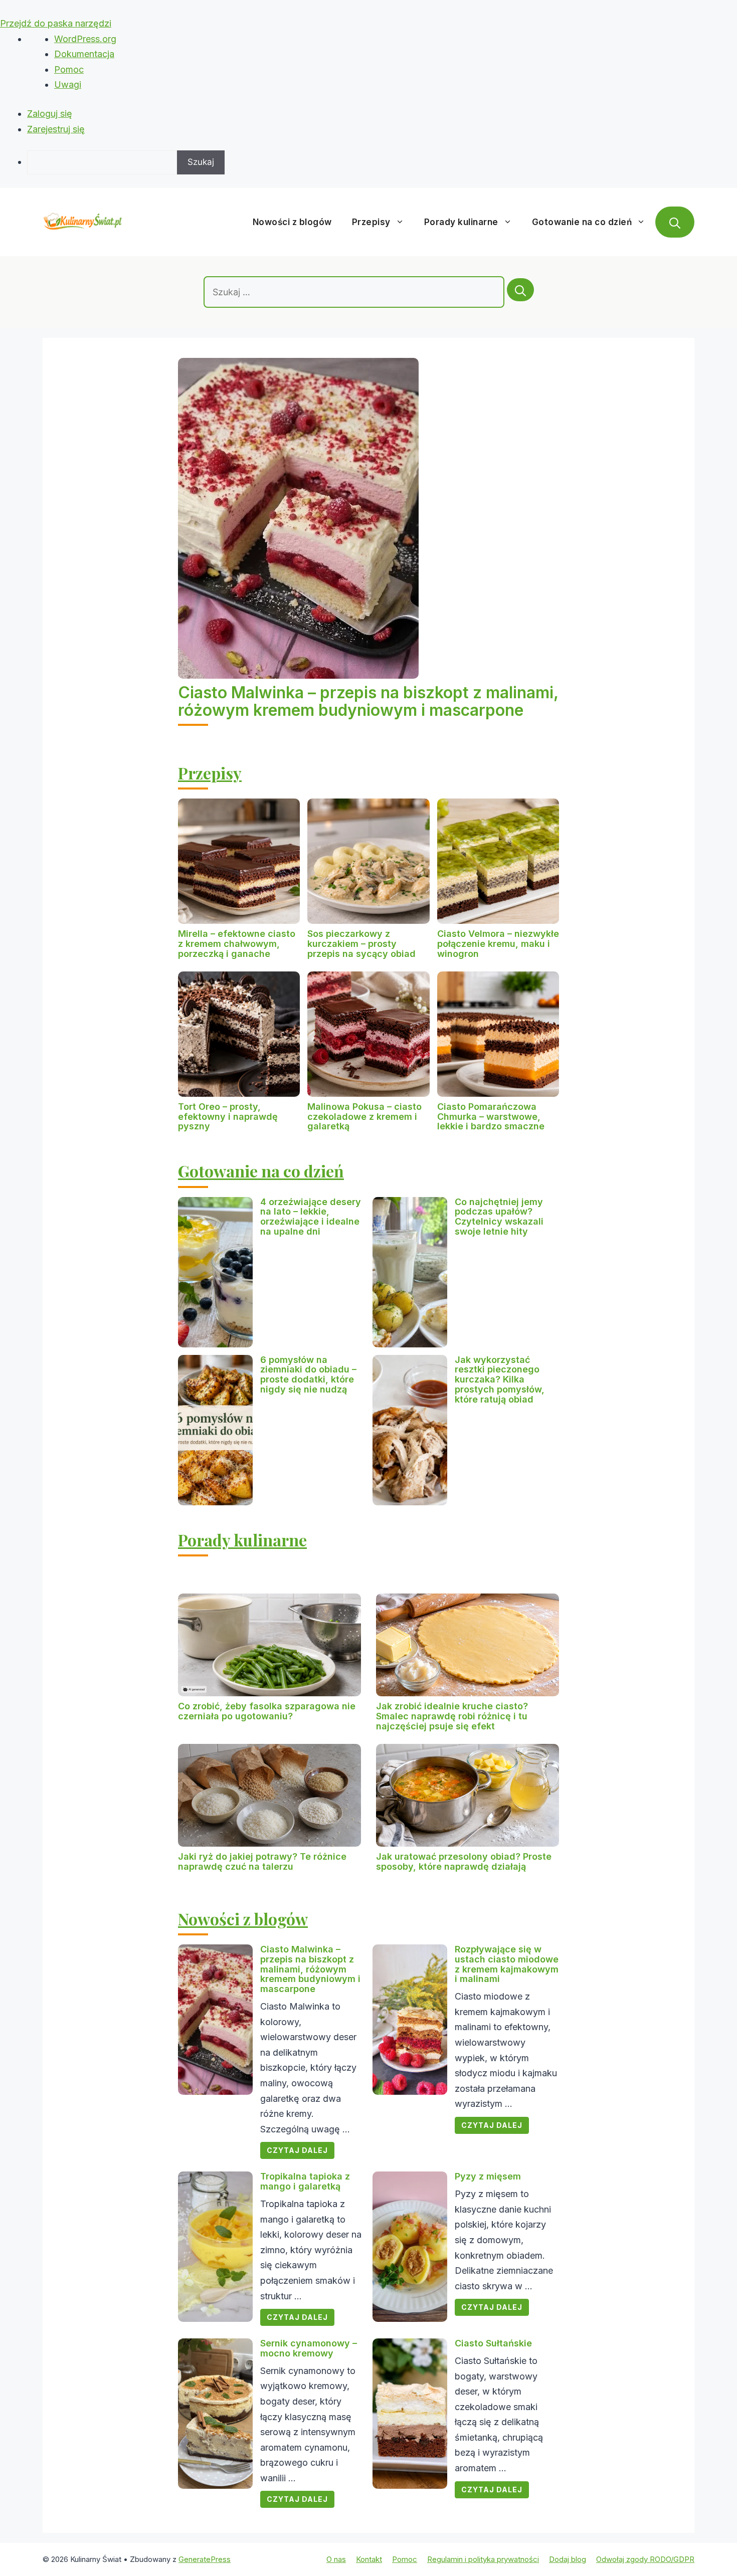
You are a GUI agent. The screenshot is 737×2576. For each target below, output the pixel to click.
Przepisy (371, 222)
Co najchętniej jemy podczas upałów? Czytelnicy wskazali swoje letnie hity (499, 1217)
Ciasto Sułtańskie (493, 2343)
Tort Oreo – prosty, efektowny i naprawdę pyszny (228, 1117)
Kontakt (369, 2559)
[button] (675, 222)
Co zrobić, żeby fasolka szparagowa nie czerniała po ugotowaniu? (267, 1711)
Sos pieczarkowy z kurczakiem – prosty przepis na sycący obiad (361, 944)
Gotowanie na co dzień (582, 222)
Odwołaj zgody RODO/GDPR (645, 2559)
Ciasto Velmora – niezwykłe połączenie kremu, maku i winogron (498, 944)
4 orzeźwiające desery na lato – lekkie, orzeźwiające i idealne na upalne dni (311, 1217)
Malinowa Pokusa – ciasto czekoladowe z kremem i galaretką (364, 1117)
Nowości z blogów (292, 222)
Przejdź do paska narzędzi (56, 23)
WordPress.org (85, 39)
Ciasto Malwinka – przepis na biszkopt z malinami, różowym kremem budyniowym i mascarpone (368, 701)
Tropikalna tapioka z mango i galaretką (305, 2181)
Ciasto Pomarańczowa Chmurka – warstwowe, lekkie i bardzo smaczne (491, 1117)
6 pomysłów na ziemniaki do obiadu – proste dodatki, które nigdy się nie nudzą (308, 1374)
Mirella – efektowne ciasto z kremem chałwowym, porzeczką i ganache (237, 944)
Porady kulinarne (461, 222)
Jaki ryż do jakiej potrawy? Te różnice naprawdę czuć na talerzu (262, 1861)
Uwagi (68, 84)
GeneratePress (205, 2559)
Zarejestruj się (56, 129)
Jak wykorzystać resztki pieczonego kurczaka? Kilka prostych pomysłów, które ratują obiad (500, 1379)
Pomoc (69, 69)
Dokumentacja (84, 54)
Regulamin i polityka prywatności (483, 2559)
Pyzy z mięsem (488, 2176)
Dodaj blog (568, 2559)
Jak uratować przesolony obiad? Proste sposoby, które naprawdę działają (464, 1861)
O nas (336, 2559)
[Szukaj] (520, 290)
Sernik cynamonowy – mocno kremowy (309, 2348)
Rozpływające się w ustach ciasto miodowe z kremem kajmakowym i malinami (507, 1964)
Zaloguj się (50, 114)
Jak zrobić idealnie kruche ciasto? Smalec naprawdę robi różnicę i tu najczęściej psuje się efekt (452, 1716)
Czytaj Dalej (297, 2150)
